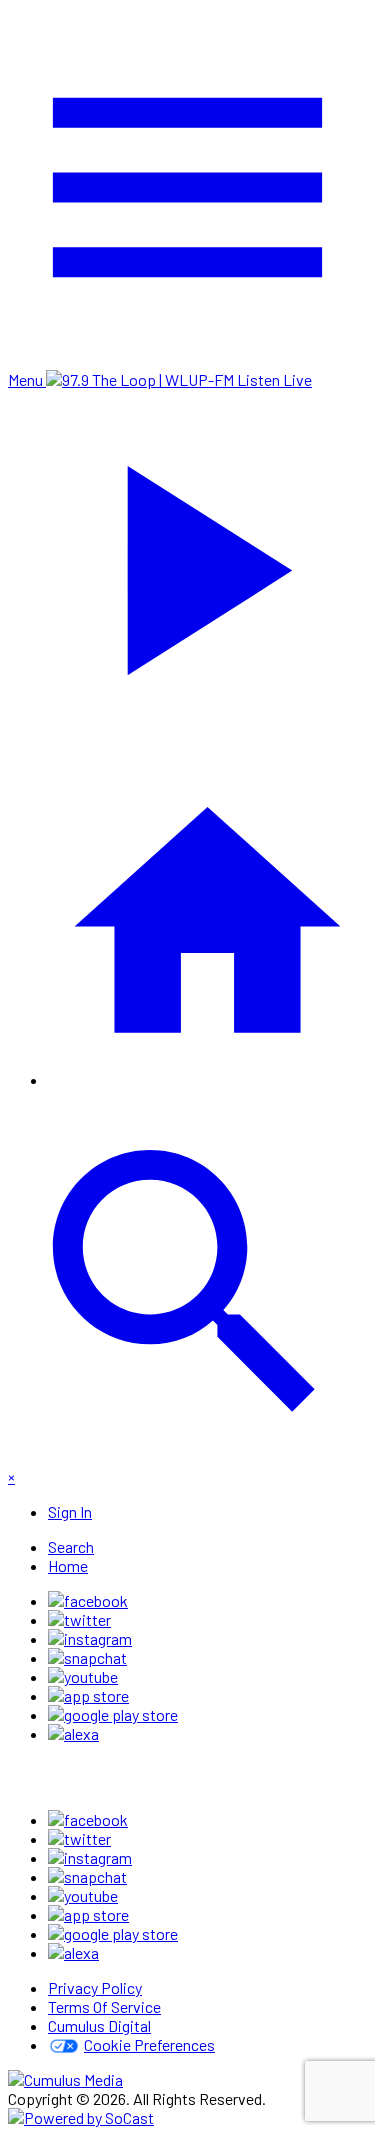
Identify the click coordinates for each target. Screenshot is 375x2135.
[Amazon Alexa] (73, 1733)
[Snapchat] (87, 1657)
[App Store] (88, 1695)
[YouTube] (83, 1676)
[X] (79, 1619)
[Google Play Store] (113, 1714)
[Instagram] (90, 1638)
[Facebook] (88, 1600)
